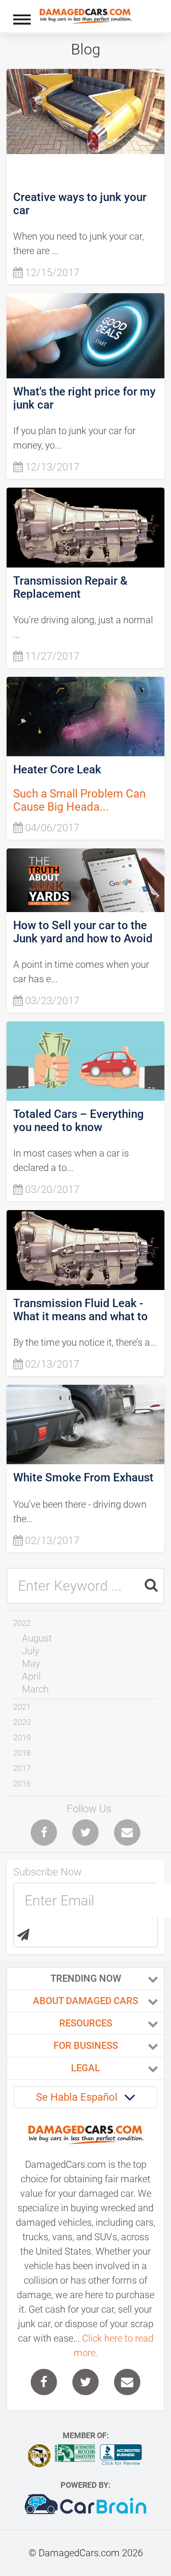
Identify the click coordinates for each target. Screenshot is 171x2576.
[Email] (127, 1832)
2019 (22, 1737)
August (37, 1638)
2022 (22, 1623)
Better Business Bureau (121, 2455)
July (30, 1651)
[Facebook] (44, 1832)
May (31, 1664)
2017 (22, 1768)
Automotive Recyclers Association (75, 2453)
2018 (22, 1753)
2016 (22, 1784)
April (31, 1676)
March (35, 1689)
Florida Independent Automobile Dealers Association (39, 2456)
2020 (22, 1722)
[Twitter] (85, 1832)
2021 (22, 1707)
